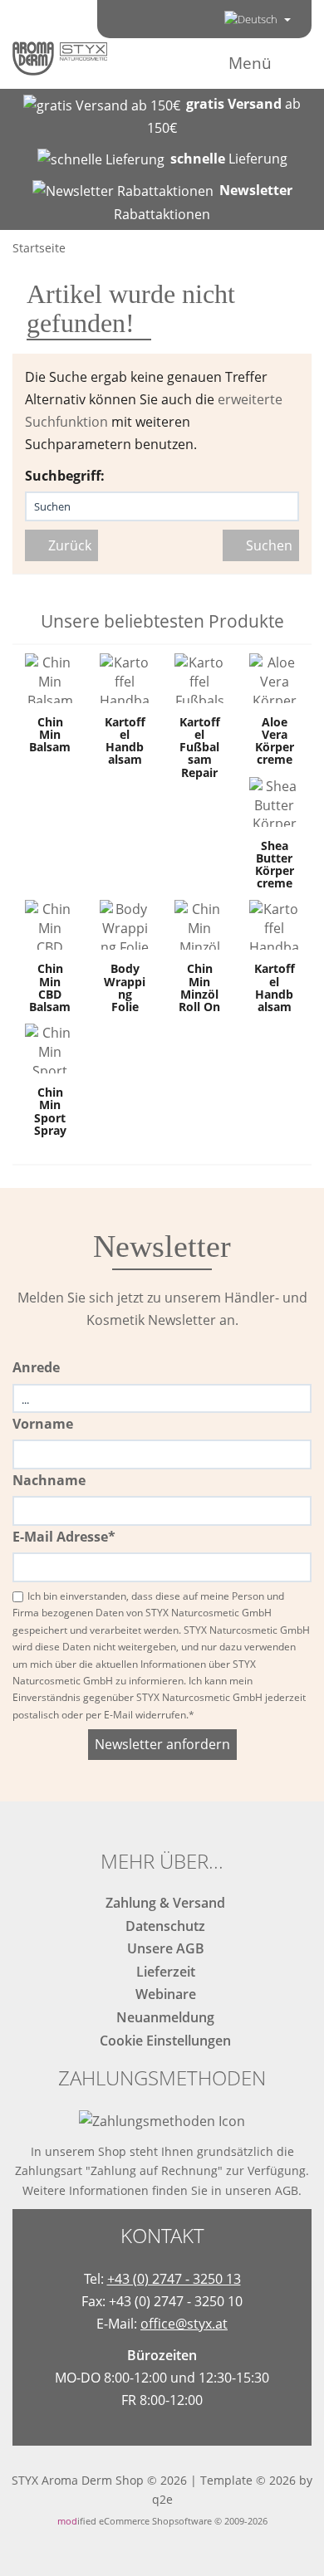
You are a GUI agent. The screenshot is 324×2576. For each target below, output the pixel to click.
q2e (162, 2499)
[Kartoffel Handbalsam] (125, 678)
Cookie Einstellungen (162, 2041)
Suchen (266, 545)
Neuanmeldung (162, 2017)
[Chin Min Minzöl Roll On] (199, 925)
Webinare (162, 1994)
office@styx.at (184, 2324)
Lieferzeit (162, 1972)
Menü (250, 63)
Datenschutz (162, 1926)
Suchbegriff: (65, 476)
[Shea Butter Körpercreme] (274, 802)
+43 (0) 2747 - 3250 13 (174, 2279)
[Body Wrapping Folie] (125, 925)
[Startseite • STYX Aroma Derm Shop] (60, 57)
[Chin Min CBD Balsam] (50, 925)
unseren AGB (262, 2190)
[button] (258, 19)
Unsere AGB (162, 1948)
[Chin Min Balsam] (50, 678)
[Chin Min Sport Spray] (50, 1048)
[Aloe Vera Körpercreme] (274, 678)
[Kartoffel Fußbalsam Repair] (199, 678)
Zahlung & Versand (162, 1903)
